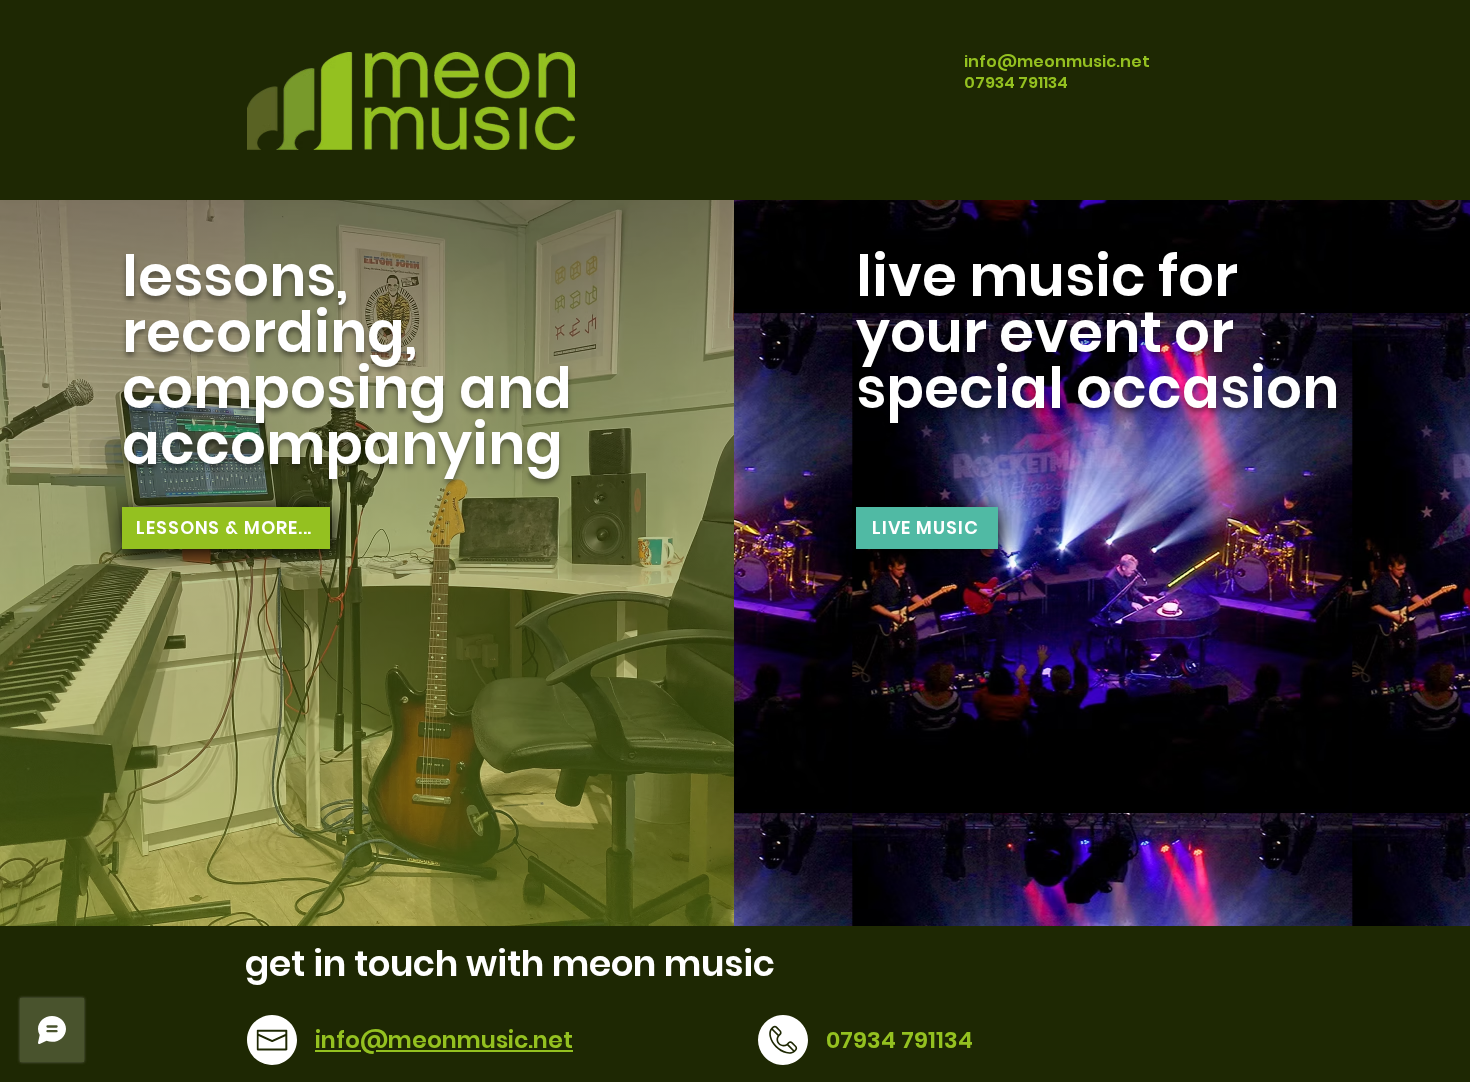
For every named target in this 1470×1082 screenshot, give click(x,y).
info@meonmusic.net (1057, 61)
